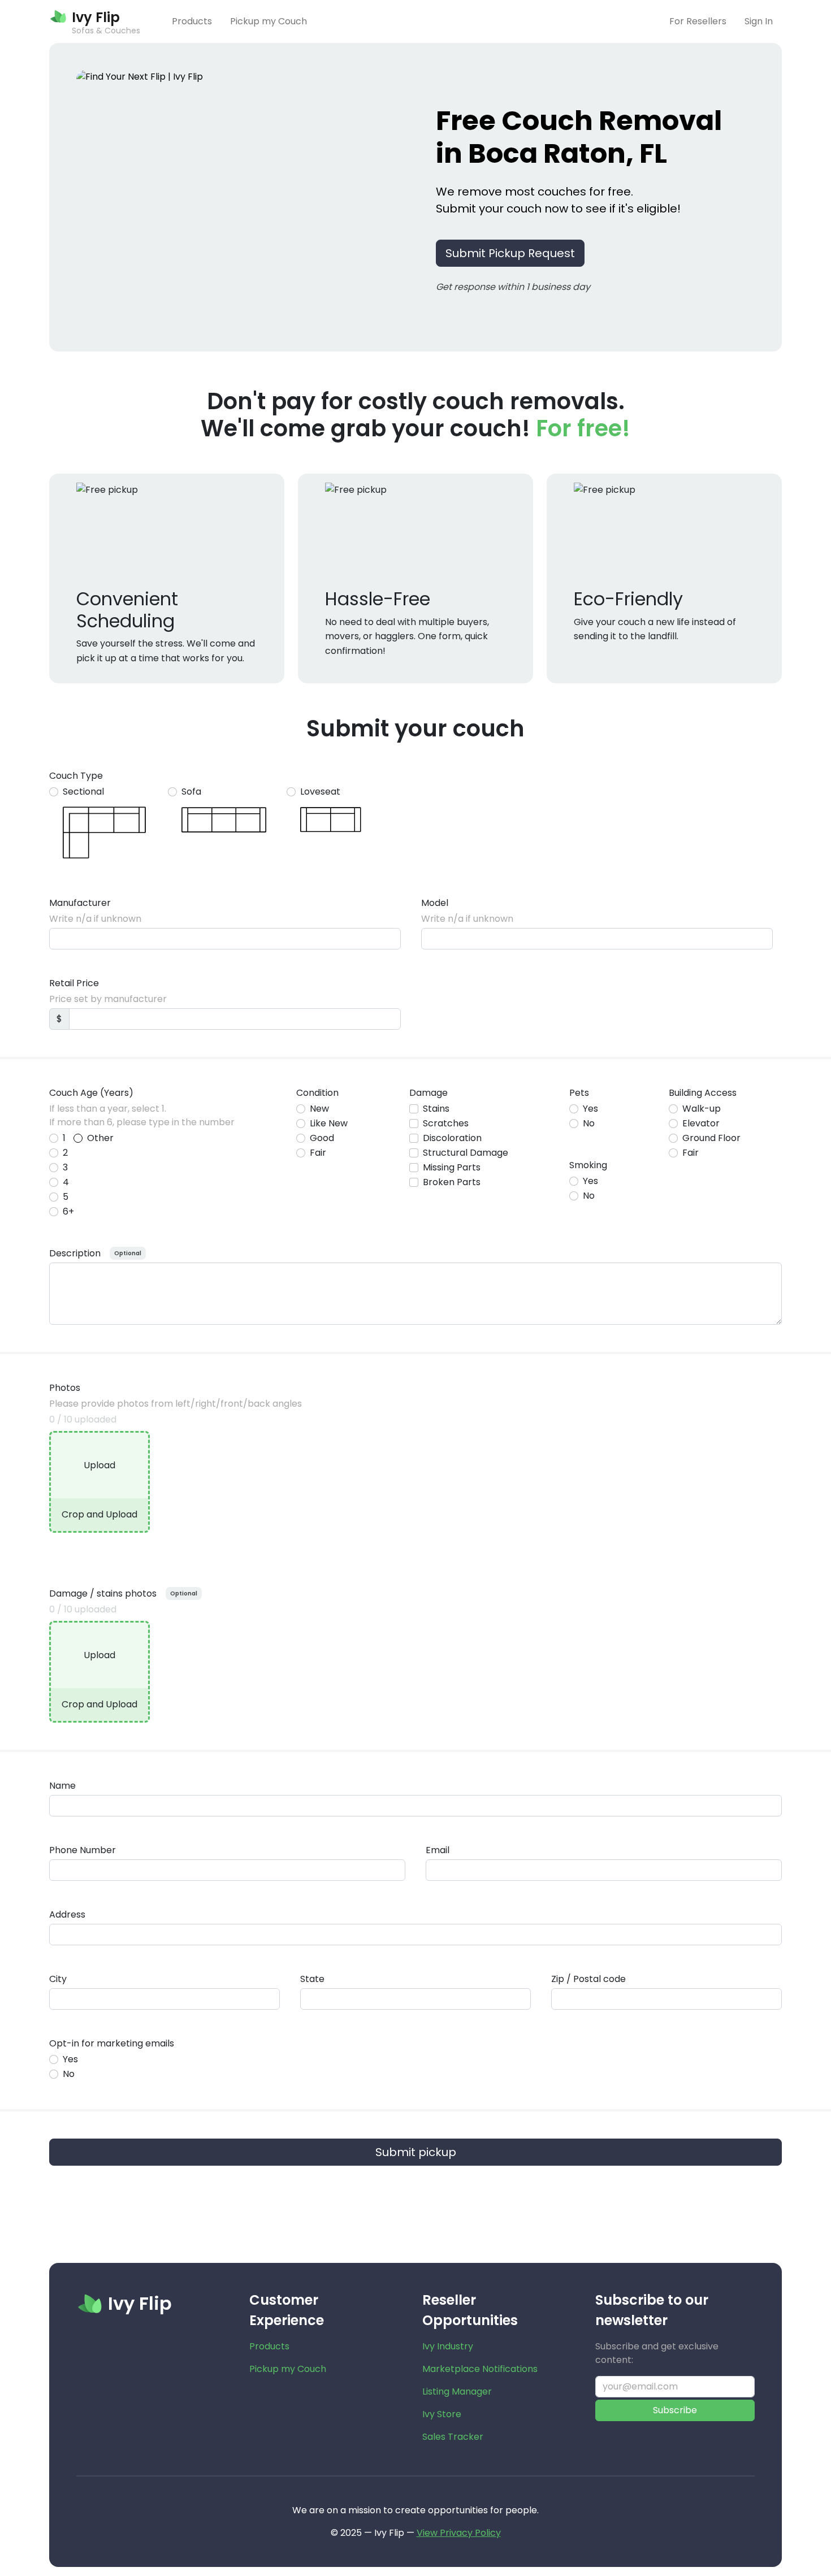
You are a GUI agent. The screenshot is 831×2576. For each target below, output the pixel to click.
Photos (65, 1388)
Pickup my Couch (269, 21)
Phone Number (83, 1850)
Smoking (588, 1165)
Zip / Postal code (588, 1979)
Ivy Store (442, 2414)
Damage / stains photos (103, 1593)
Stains (436, 1109)
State (312, 1979)
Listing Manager (457, 2391)
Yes (590, 1109)
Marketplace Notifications (480, 2369)
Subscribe (675, 2410)
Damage (429, 1093)
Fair (318, 1153)
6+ (68, 1211)
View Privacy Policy (459, 2533)
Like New (329, 1123)
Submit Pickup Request (510, 253)
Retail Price (74, 983)
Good (322, 1138)
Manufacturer (80, 903)
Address (67, 1914)
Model (435, 903)
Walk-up (702, 1109)
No (589, 1123)
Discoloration (452, 1138)
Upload (99, 1465)
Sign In (759, 21)
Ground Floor (711, 1138)
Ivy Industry (448, 2346)
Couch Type (76, 776)
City (58, 1979)
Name (62, 1786)
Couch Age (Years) (91, 1093)
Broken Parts (452, 1182)
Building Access (703, 1093)
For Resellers (698, 21)
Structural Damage (466, 1153)
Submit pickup (416, 2152)
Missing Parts (452, 1167)
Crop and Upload (99, 1514)
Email (438, 1850)
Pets (579, 1093)
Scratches (446, 1123)
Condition (317, 1093)
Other (100, 1138)
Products (192, 21)
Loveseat (320, 792)
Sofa (191, 792)
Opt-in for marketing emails (112, 2043)
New (319, 1109)
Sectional (83, 792)
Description (75, 1253)
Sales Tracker (453, 2437)
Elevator (701, 1123)
